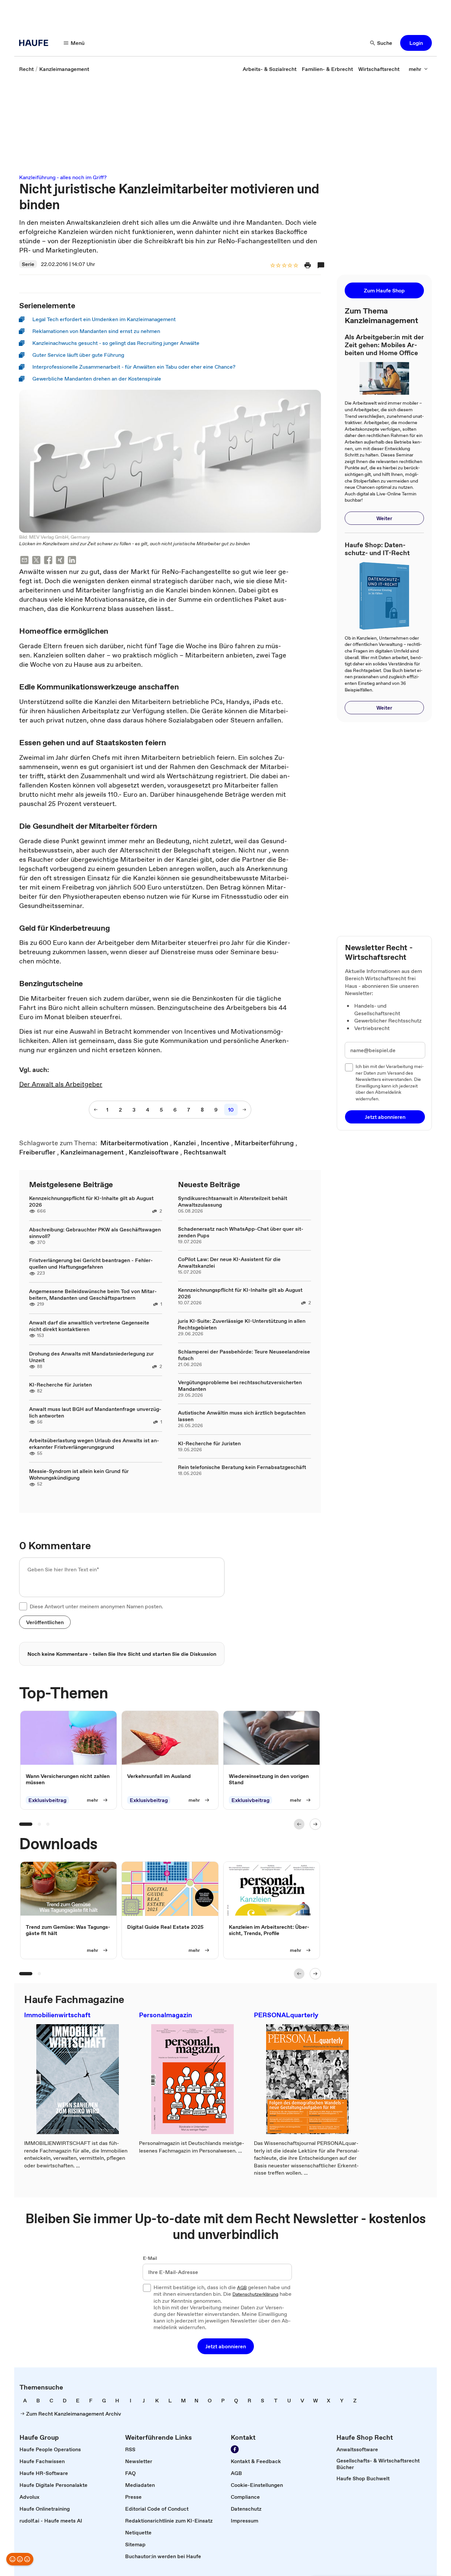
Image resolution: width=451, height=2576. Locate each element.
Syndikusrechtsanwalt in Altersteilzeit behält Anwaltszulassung (233, 1201)
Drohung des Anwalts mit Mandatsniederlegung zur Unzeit (91, 1357)
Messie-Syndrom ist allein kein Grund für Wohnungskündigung (79, 1474)
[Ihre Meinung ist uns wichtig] (20, 2559)
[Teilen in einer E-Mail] (24, 561)
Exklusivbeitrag (47, 1800)
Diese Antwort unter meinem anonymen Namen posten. (96, 1606)
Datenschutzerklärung (255, 2294)
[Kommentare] (321, 265)
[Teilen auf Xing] (60, 561)
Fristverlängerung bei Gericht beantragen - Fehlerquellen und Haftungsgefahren (91, 1263)
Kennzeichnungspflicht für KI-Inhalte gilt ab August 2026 (91, 1201)
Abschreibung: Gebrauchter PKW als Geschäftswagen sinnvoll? (95, 1233)
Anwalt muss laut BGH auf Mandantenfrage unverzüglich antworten (95, 1412)
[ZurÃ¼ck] (299, 1824)
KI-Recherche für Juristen (60, 1385)
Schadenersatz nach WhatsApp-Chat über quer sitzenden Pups (241, 1232)
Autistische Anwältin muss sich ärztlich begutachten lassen (242, 1416)
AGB (242, 2288)
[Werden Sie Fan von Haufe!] (235, 2449)
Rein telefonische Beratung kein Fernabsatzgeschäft (242, 1467)
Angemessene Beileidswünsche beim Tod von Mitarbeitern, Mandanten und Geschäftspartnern (93, 1294)
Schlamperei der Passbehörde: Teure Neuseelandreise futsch (244, 1355)
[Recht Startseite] (36, 43)
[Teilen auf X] (36, 561)
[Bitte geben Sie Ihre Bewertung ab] (295, 266)
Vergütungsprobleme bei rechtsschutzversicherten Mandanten (240, 1386)
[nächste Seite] (244, 1110)
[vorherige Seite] (96, 1110)
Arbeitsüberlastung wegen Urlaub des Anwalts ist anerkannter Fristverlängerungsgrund (94, 1444)
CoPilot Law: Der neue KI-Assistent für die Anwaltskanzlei (229, 1262)
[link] (26, 69)
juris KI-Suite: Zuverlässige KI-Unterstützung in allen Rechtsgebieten (242, 1324)
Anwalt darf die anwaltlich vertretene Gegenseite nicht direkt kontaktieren (89, 1326)
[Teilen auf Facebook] (48, 561)
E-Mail (150, 2258)
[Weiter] (315, 1824)
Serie (28, 264)
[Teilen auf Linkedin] (72, 561)
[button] (416, 43)
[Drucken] (308, 265)
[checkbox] (23, 1606)
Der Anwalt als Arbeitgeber (61, 1084)
